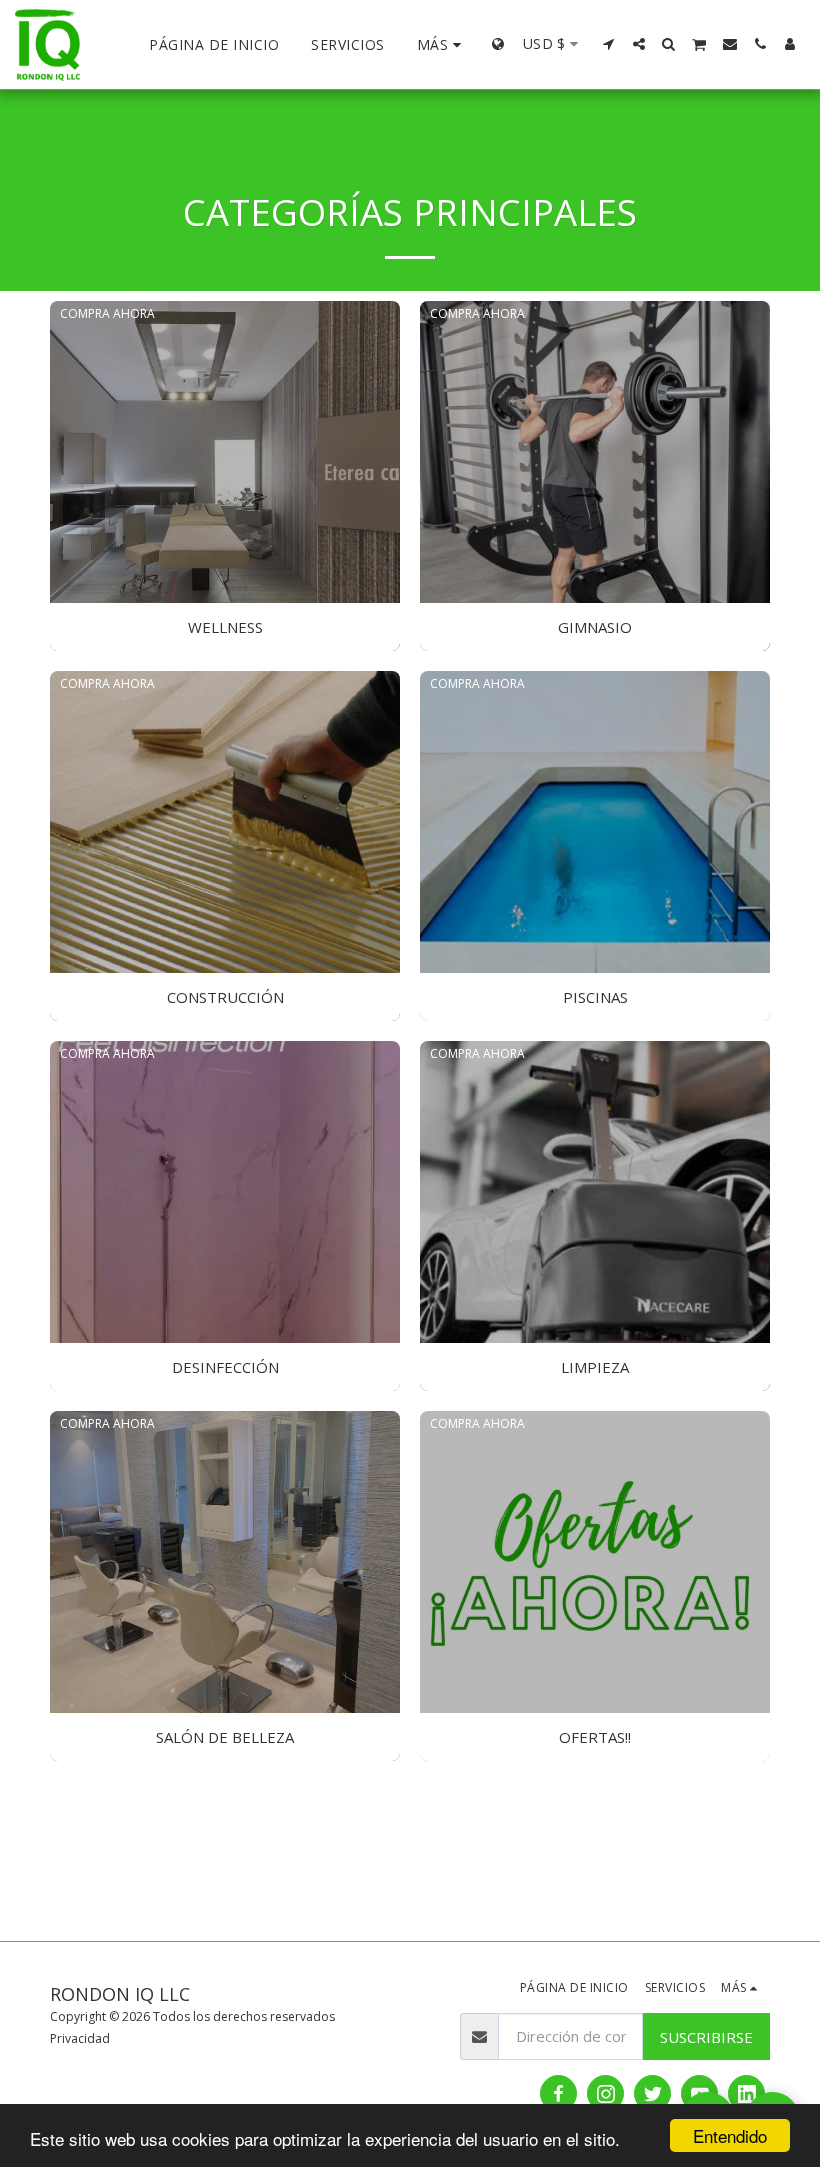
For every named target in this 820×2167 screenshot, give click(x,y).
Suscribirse (706, 2037)
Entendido (730, 2135)
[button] (609, 44)
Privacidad (80, 2038)
